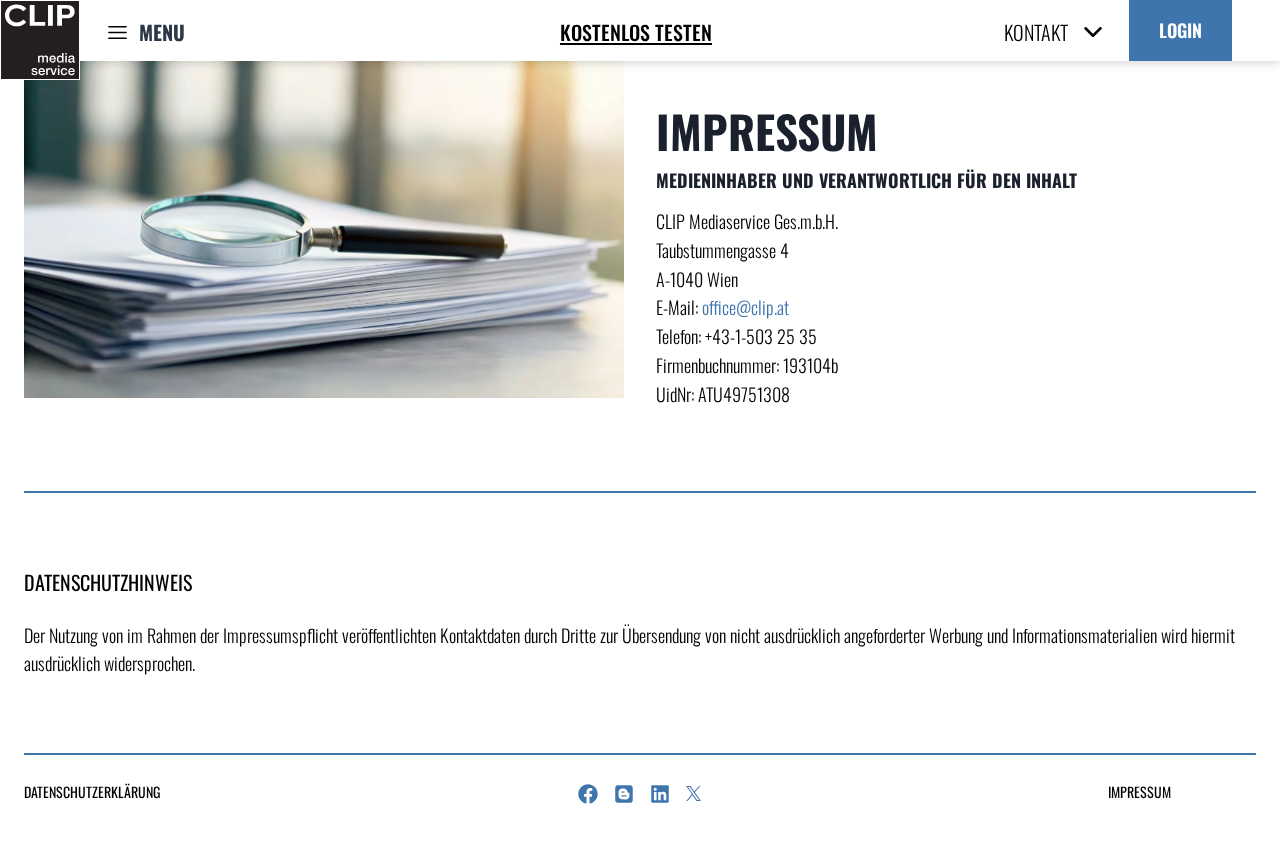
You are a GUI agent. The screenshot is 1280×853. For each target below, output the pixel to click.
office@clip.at (745, 307)
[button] (1180, 30)
